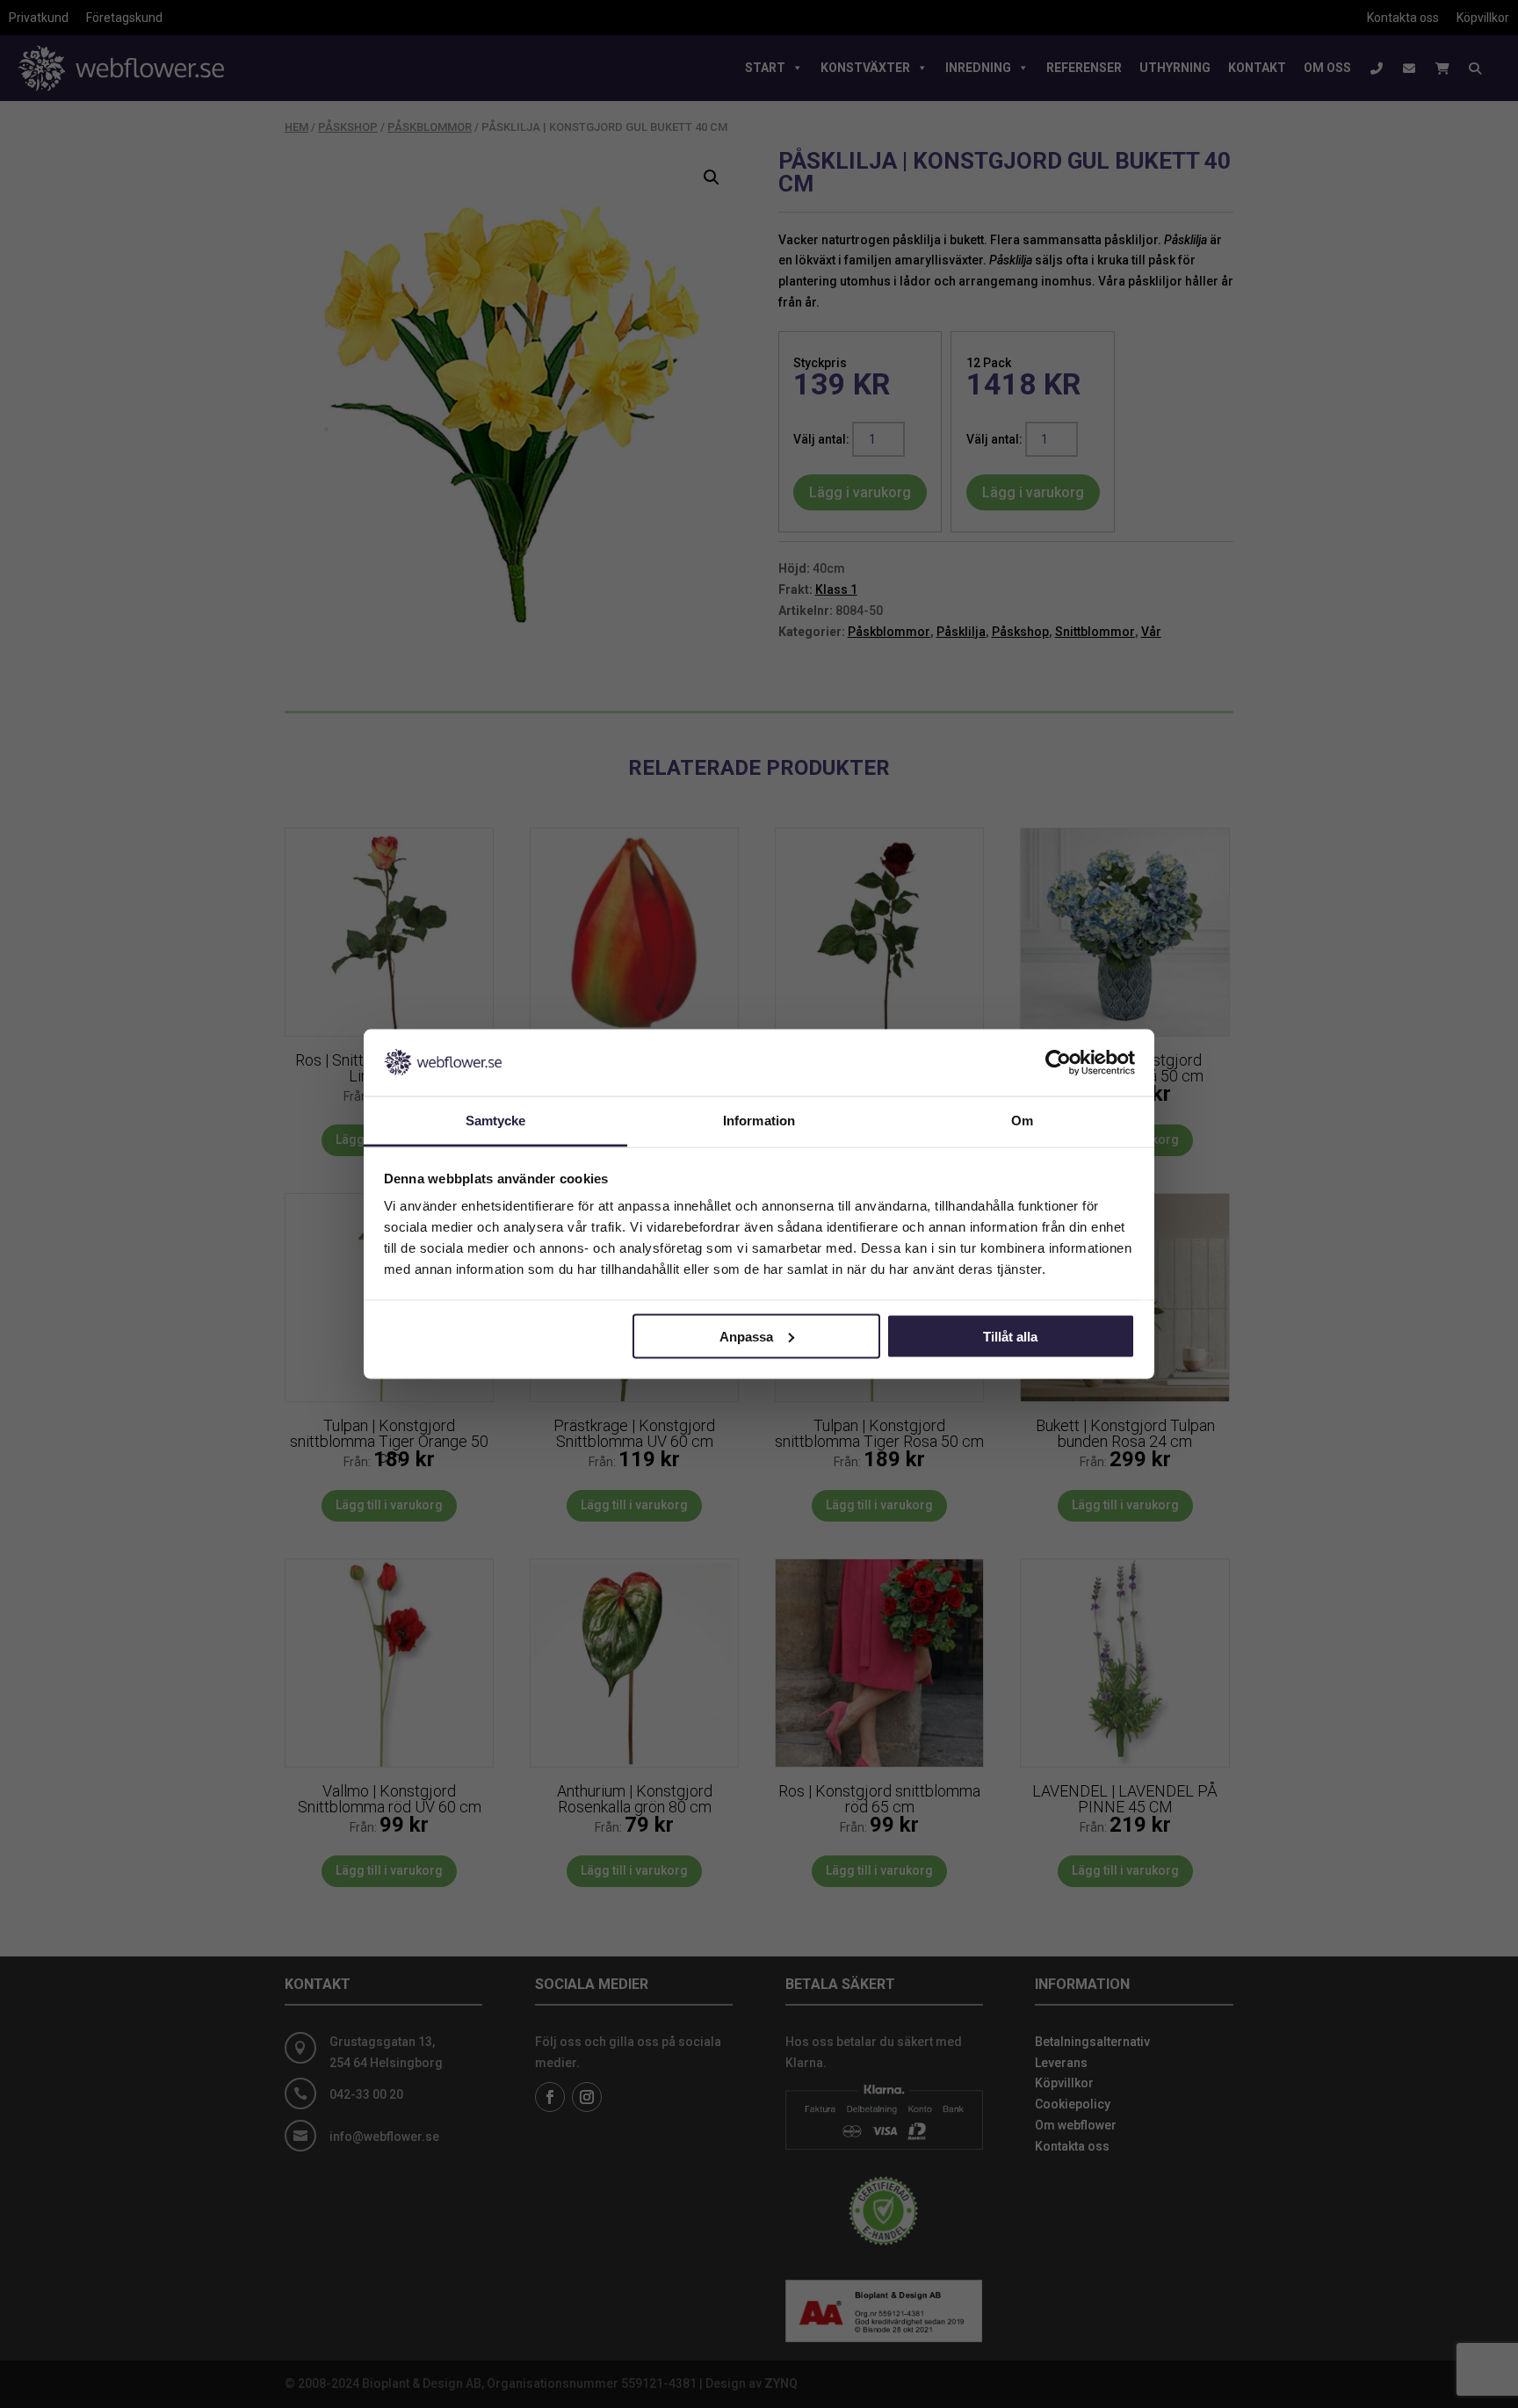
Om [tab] (1022, 1121)
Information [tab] (759, 1121)
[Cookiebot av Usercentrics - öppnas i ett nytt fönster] (1058, 1062)
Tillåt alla (1010, 1336)
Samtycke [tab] (496, 1121)
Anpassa (746, 1336)
